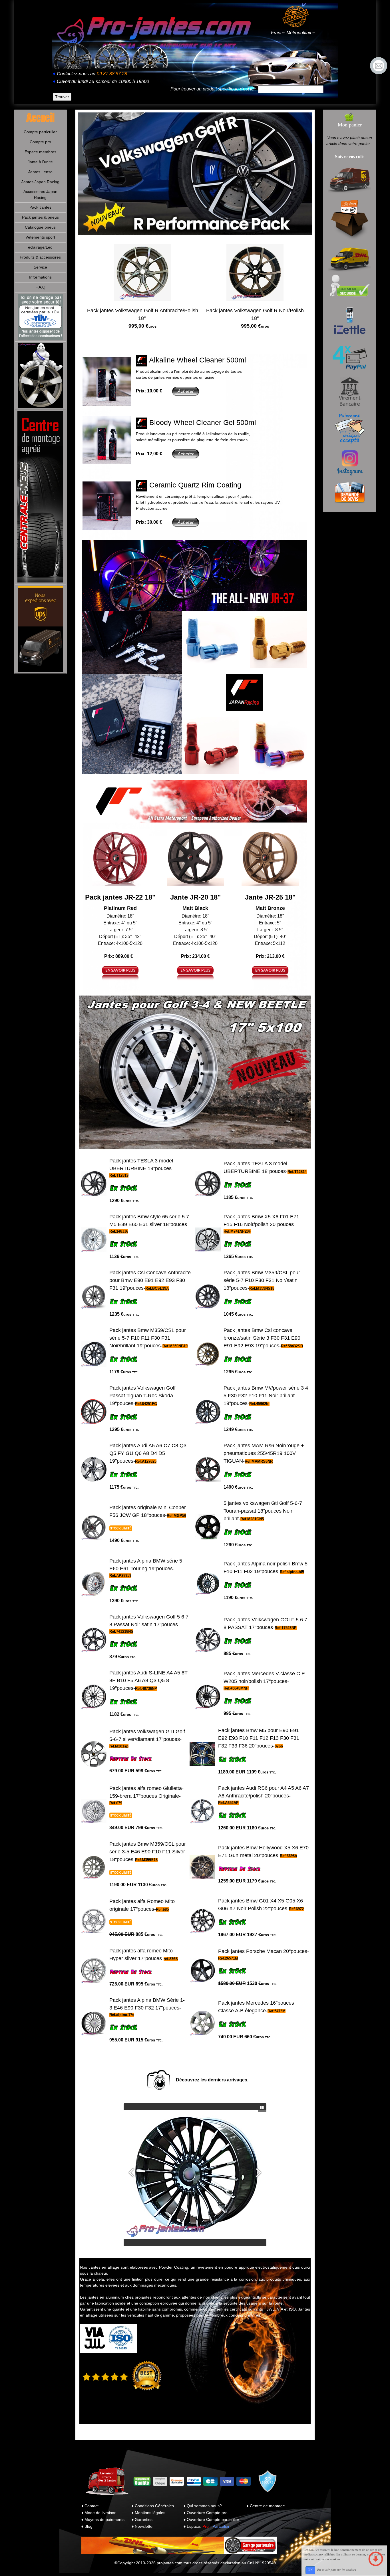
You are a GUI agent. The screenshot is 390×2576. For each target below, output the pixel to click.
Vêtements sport (40, 237)
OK (310, 2570)
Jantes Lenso (40, 172)
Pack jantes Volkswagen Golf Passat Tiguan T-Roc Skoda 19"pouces (142, 1396)
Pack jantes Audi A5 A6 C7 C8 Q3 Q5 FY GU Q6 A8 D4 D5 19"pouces (148, 1453)
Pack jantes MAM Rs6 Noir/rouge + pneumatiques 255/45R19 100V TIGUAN (264, 1453)
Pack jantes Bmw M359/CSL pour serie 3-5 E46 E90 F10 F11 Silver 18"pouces (148, 1852)
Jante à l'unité (40, 162)
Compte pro (40, 142)
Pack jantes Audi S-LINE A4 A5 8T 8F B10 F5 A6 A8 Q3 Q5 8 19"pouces (148, 1680)
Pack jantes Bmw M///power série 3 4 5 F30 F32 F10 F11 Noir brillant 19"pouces (266, 1396)
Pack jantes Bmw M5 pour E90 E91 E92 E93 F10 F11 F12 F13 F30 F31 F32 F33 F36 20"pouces (259, 1738)
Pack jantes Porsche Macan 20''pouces (263, 1951)
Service (40, 267)
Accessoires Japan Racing (40, 194)
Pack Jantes (40, 207)
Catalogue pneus (40, 227)
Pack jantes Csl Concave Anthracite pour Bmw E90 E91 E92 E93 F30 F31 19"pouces (150, 1280)
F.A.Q (40, 287)
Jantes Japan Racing (40, 182)
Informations (40, 277)
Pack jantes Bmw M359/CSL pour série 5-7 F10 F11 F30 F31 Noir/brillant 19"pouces (148, 1338)
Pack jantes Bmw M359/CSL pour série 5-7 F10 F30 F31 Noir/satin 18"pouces (262, 1280)
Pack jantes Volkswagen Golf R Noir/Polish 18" (255, 318)
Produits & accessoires (40, 257)
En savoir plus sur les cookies (336, 2570)
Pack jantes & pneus (40, 217)
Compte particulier (40, 132)
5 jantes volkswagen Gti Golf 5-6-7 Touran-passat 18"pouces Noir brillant (263, 1511)
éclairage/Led (40, 247)
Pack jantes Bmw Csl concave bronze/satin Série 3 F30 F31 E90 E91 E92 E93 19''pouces (262, 1338)
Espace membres (40, 152)
